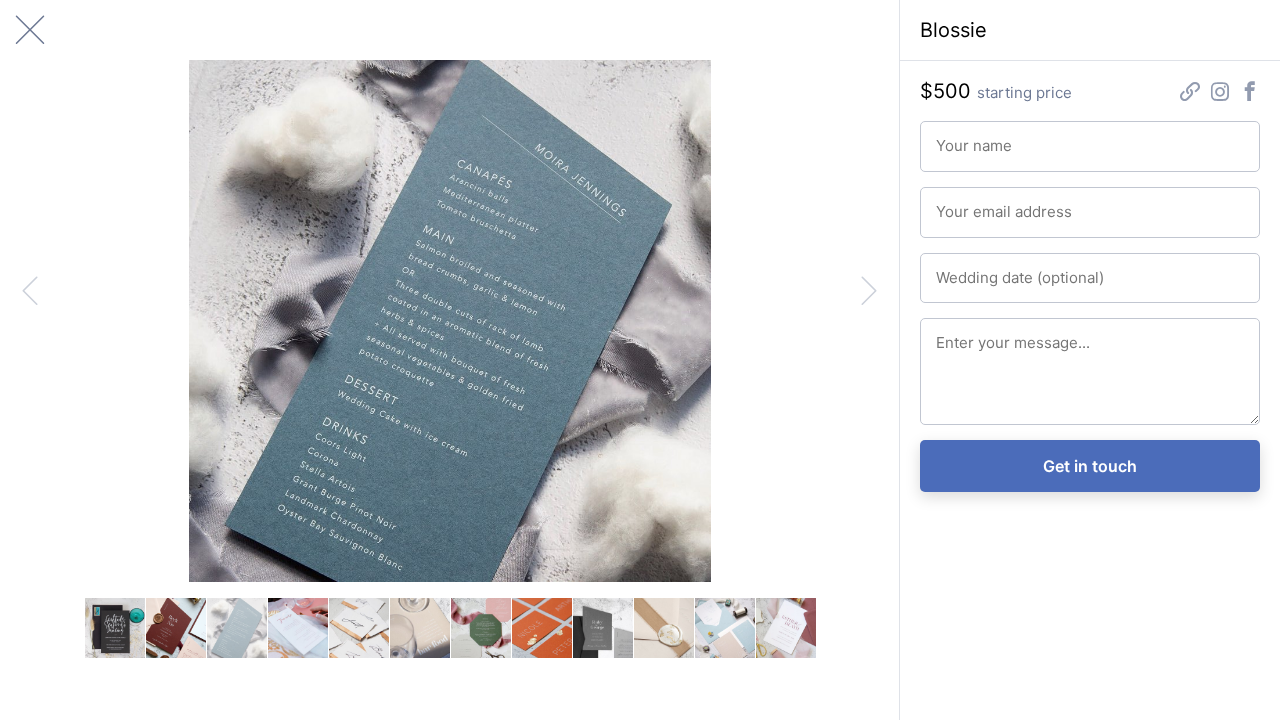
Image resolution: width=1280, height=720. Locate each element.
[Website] (1190, 93)
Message (960, 334)
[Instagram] (1220, 93)
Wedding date (973, 269)
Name (951, 137)
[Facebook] (1250, 93)
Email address (973, 203)
